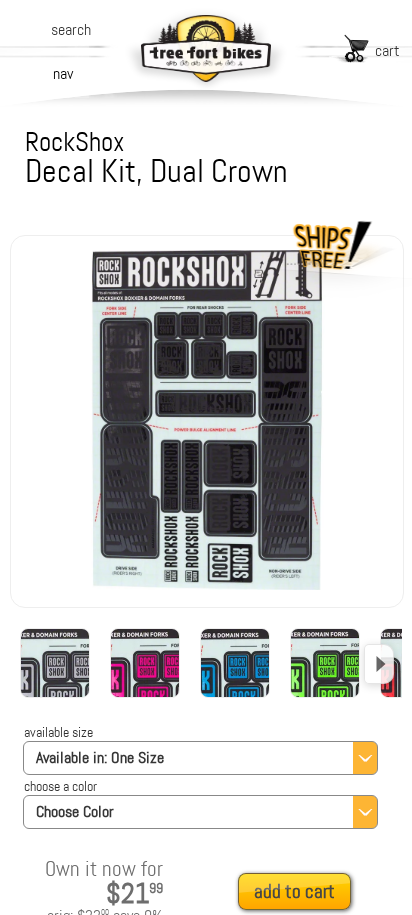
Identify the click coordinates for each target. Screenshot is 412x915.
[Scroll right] (379, 664)
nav (63, 73)
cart (387, 50)
